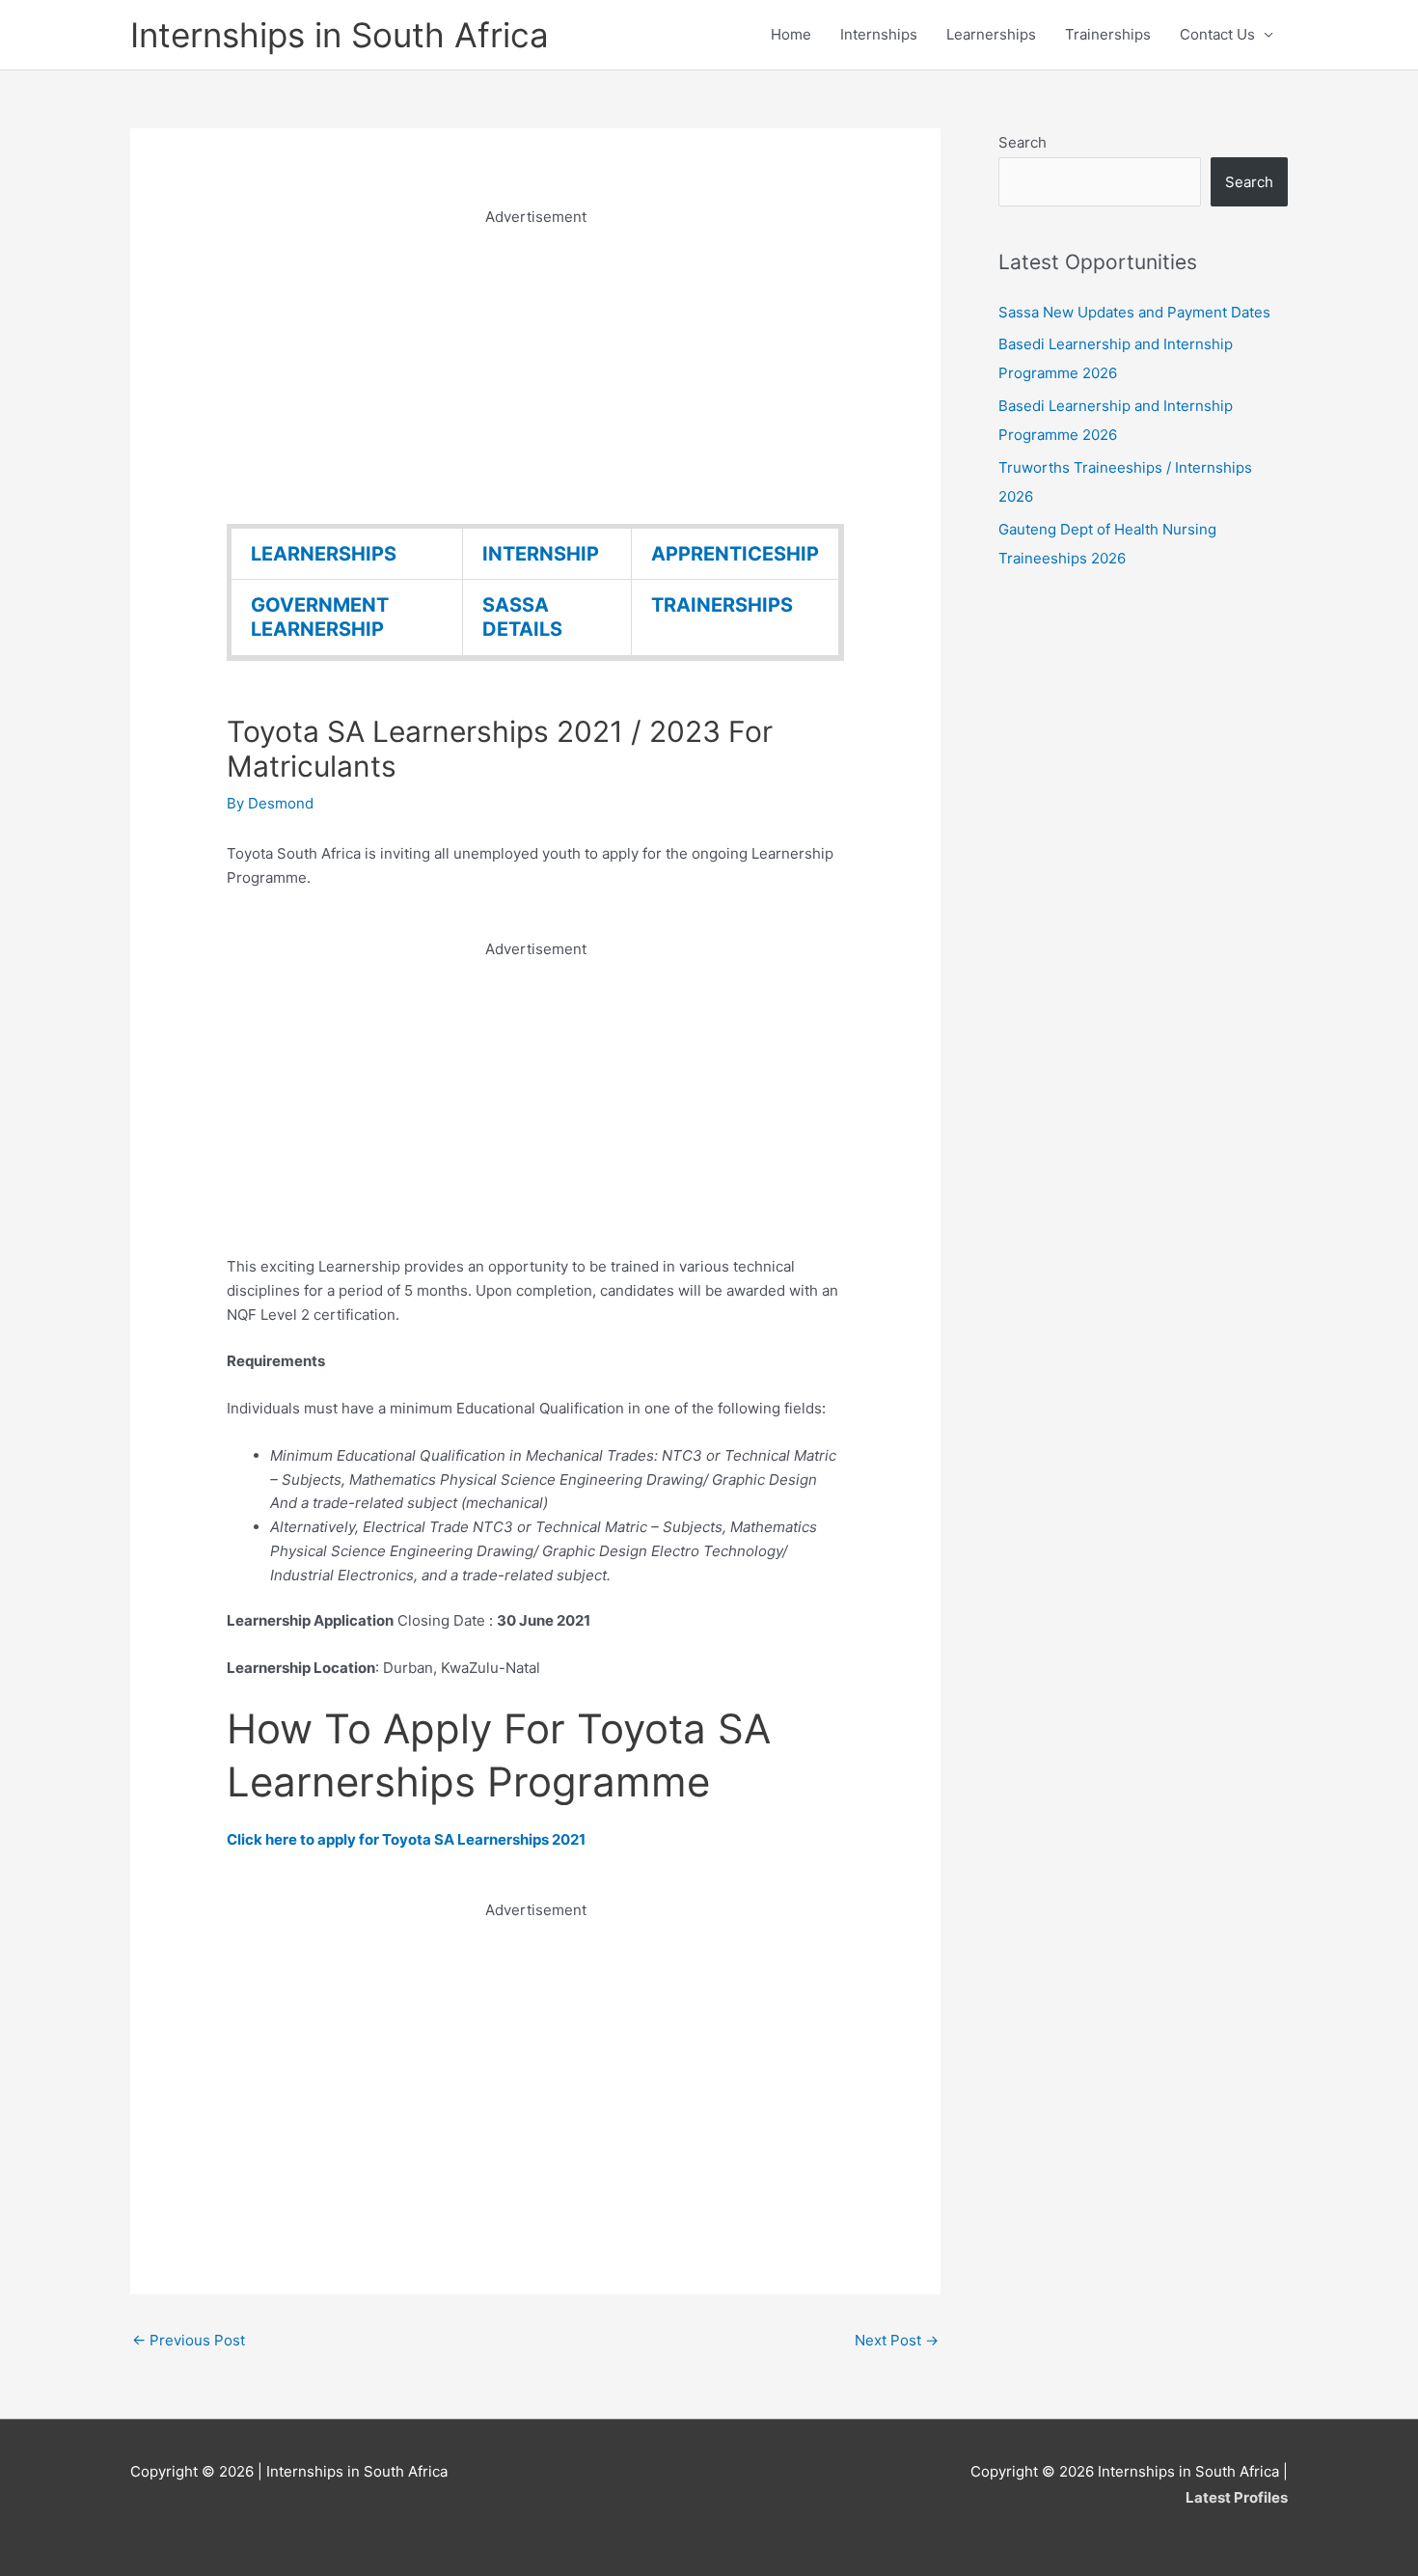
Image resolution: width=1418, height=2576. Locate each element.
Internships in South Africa (340, 35)
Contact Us (1217, 34)
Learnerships (991, 34)
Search (1023, 142)
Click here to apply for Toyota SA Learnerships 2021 (406, 1839)
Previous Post (189, 2340)
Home (791, 34)
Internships (879, 34)
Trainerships (1108, 34)
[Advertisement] (535, 365)
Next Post (897, 2340)
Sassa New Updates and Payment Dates (1134, 312)
